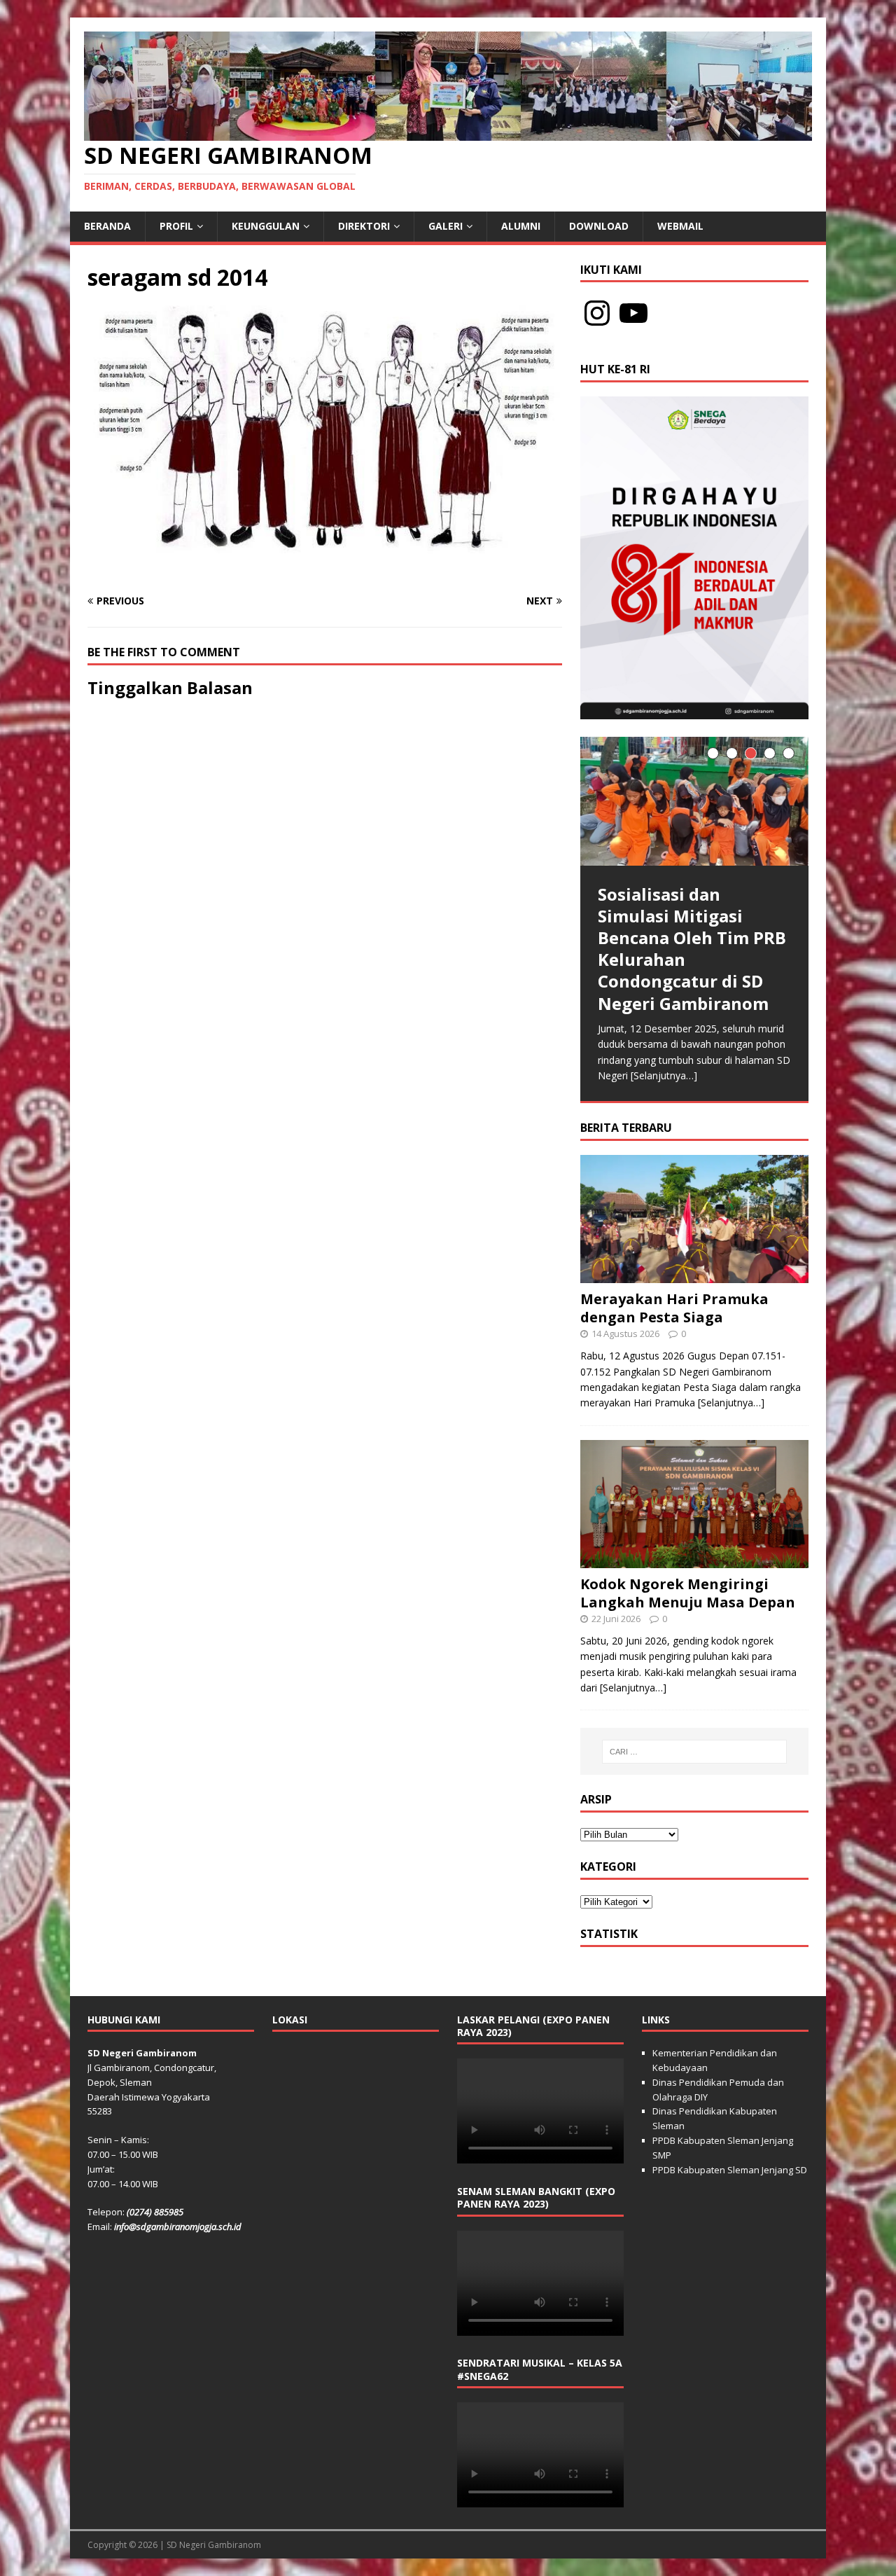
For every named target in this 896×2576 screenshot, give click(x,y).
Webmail (680, 226)
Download (599, 226)
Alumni (521, 226)
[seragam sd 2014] (325, 574)
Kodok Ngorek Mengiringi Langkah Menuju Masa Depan (688, 1593)
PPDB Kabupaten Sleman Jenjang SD (730, 2170)
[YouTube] (633, 313)
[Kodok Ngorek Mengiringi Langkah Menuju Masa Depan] (694, 1560)
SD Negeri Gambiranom (214, 2545)
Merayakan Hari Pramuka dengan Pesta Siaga (674, 1308)
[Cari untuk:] (694, 1752)
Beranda (107, 226)
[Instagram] (597, 313)
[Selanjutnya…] (664, 1075)
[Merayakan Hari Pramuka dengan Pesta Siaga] (694, 1275)
